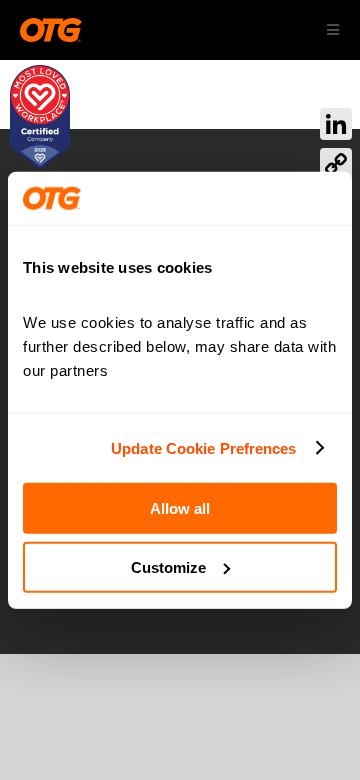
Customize (168, 566)
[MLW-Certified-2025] (40, 75)
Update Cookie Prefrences (203, 447)
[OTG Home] (51, 30)
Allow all (180, 508)
